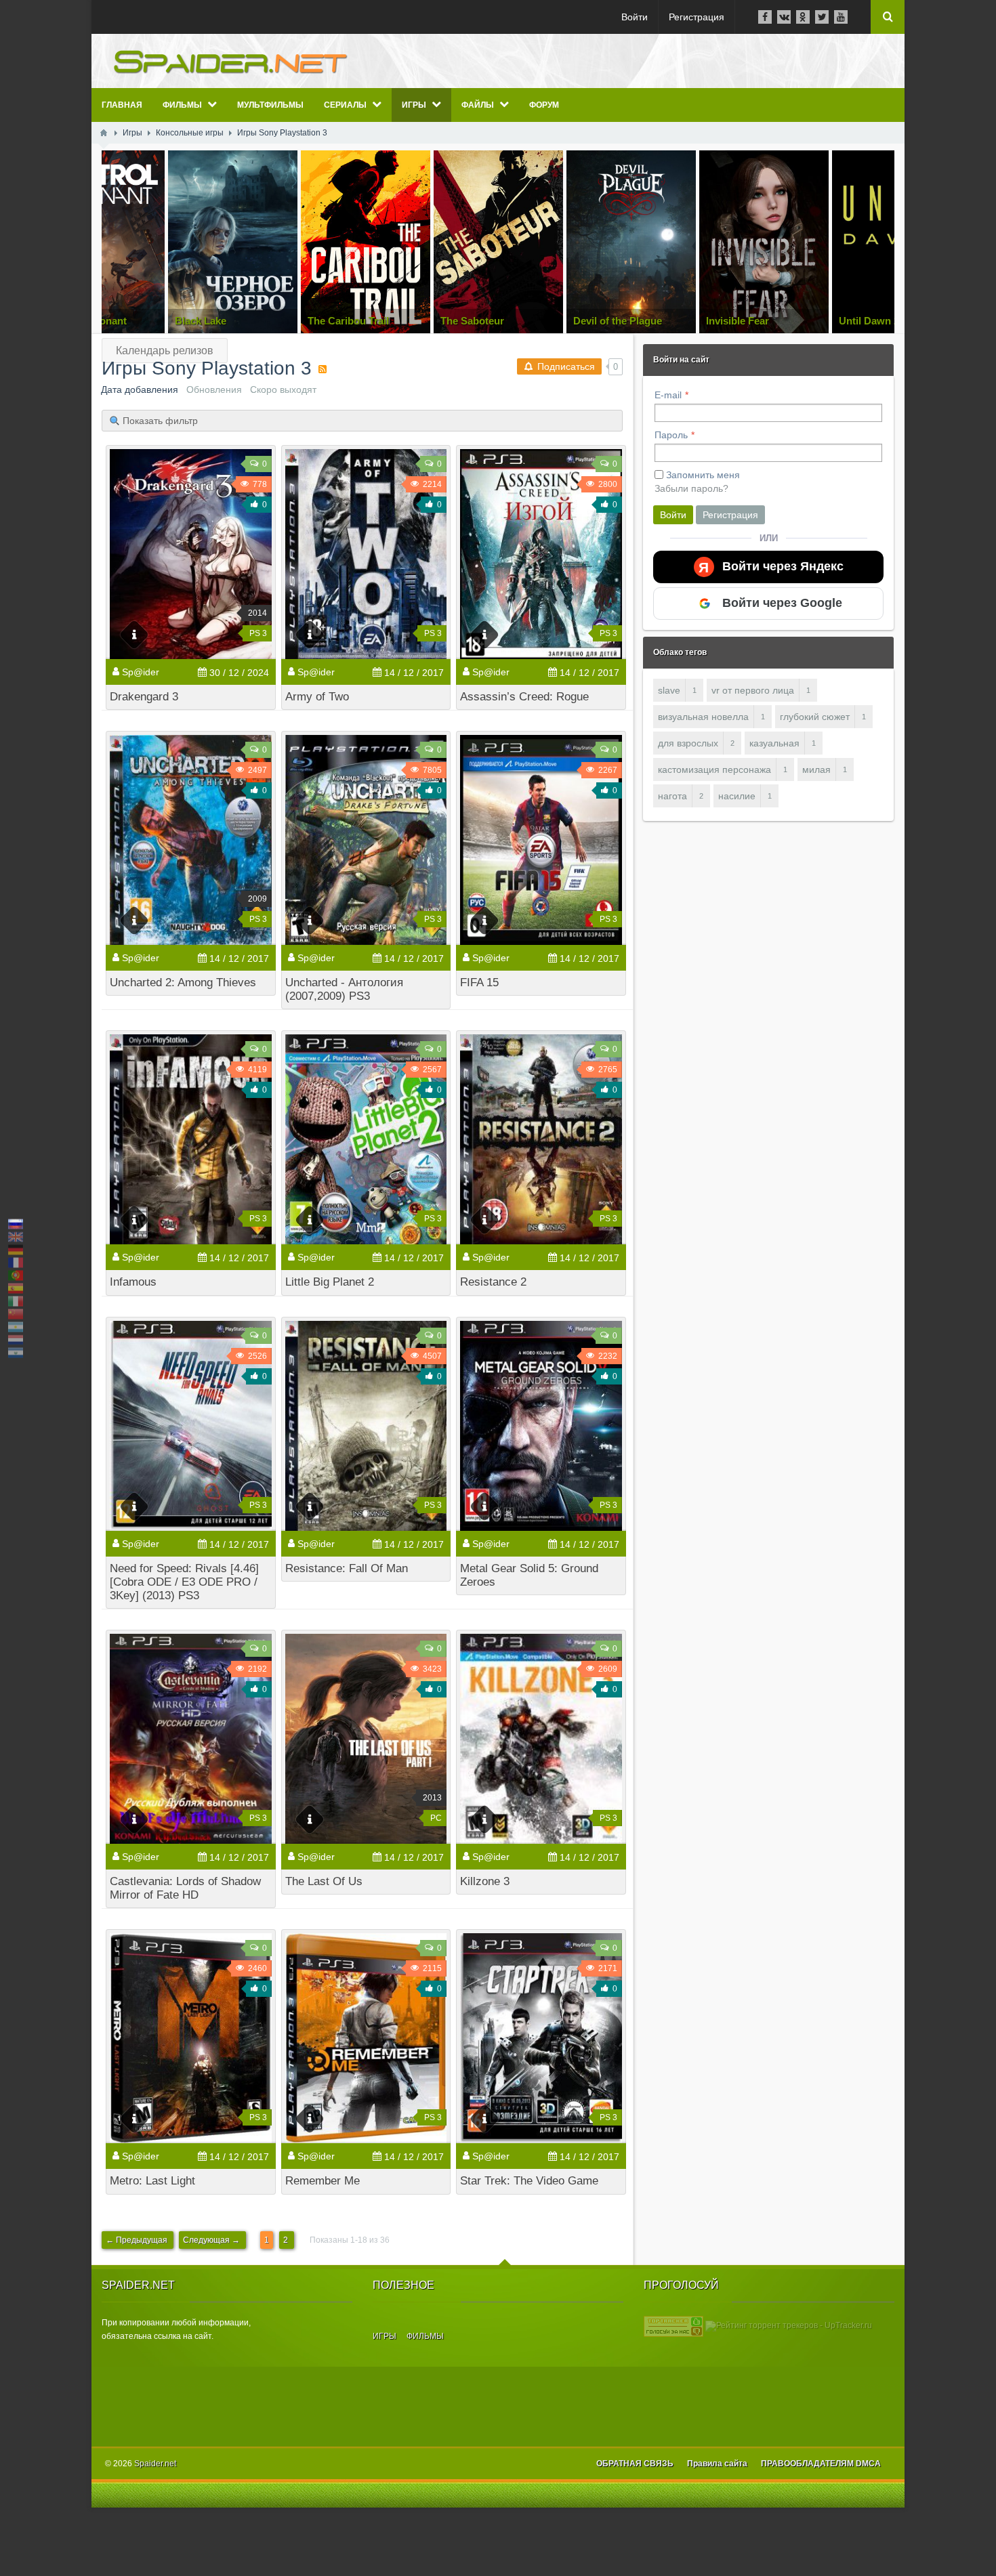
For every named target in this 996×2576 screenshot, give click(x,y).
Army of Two (317, 697)
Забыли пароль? (691, 488)
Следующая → (212, 2240)
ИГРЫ (385, 2336)
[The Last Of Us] (366, 1739)
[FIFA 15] (541, 840)
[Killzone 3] (541, 1739)
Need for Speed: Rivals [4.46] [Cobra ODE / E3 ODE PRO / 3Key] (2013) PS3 (184, 1582)
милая (816, 769)
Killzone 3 (485, 1881)
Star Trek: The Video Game (529, 2181)
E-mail (668, 395)
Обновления (214, 389)
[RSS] (323, 369)
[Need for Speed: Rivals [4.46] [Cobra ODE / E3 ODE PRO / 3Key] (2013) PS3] (191, 1426)
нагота (672, 796)
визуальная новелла (703, 717)
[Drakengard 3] (191, 554)
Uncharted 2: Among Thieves (183, 983)
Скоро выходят (283, 389)
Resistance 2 (493, 1282)
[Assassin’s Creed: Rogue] (541, 554)
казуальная (774, 743)
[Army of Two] (366, 554)
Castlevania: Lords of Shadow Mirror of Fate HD (185, 1888)
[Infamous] (191, 1139)
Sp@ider (141, 672)
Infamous (133, 1282)
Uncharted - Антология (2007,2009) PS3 (344, 989)
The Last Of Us (324, 1881)
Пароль (671, 435)
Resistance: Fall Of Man (347, 1568)
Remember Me (323, 2181)
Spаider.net (155, 2464)
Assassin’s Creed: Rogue (524, 697)
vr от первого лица (753, 690)
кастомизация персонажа (714, 769)
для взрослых (688, 743)
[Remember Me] (366, 2038)
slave (669, 690)
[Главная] (104, 133)
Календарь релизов (165, 351)
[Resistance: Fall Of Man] (366, 1426)
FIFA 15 (479, 983)
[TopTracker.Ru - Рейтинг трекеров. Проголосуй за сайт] (673, 2325)
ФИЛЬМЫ (425, 2336)
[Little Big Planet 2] (366, 1139)
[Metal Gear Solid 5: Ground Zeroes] (541, 1426)
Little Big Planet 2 (330, 1282)
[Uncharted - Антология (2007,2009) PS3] (366, 840)
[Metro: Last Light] (191, 2038)
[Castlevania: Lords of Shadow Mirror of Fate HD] (191, 1739)
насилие (737, 796)
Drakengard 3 (144, 697)
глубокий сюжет (815, 717)
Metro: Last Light (152, 2181)
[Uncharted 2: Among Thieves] (191, 840)
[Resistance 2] (541, 1139)
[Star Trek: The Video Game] (541, 2038)
